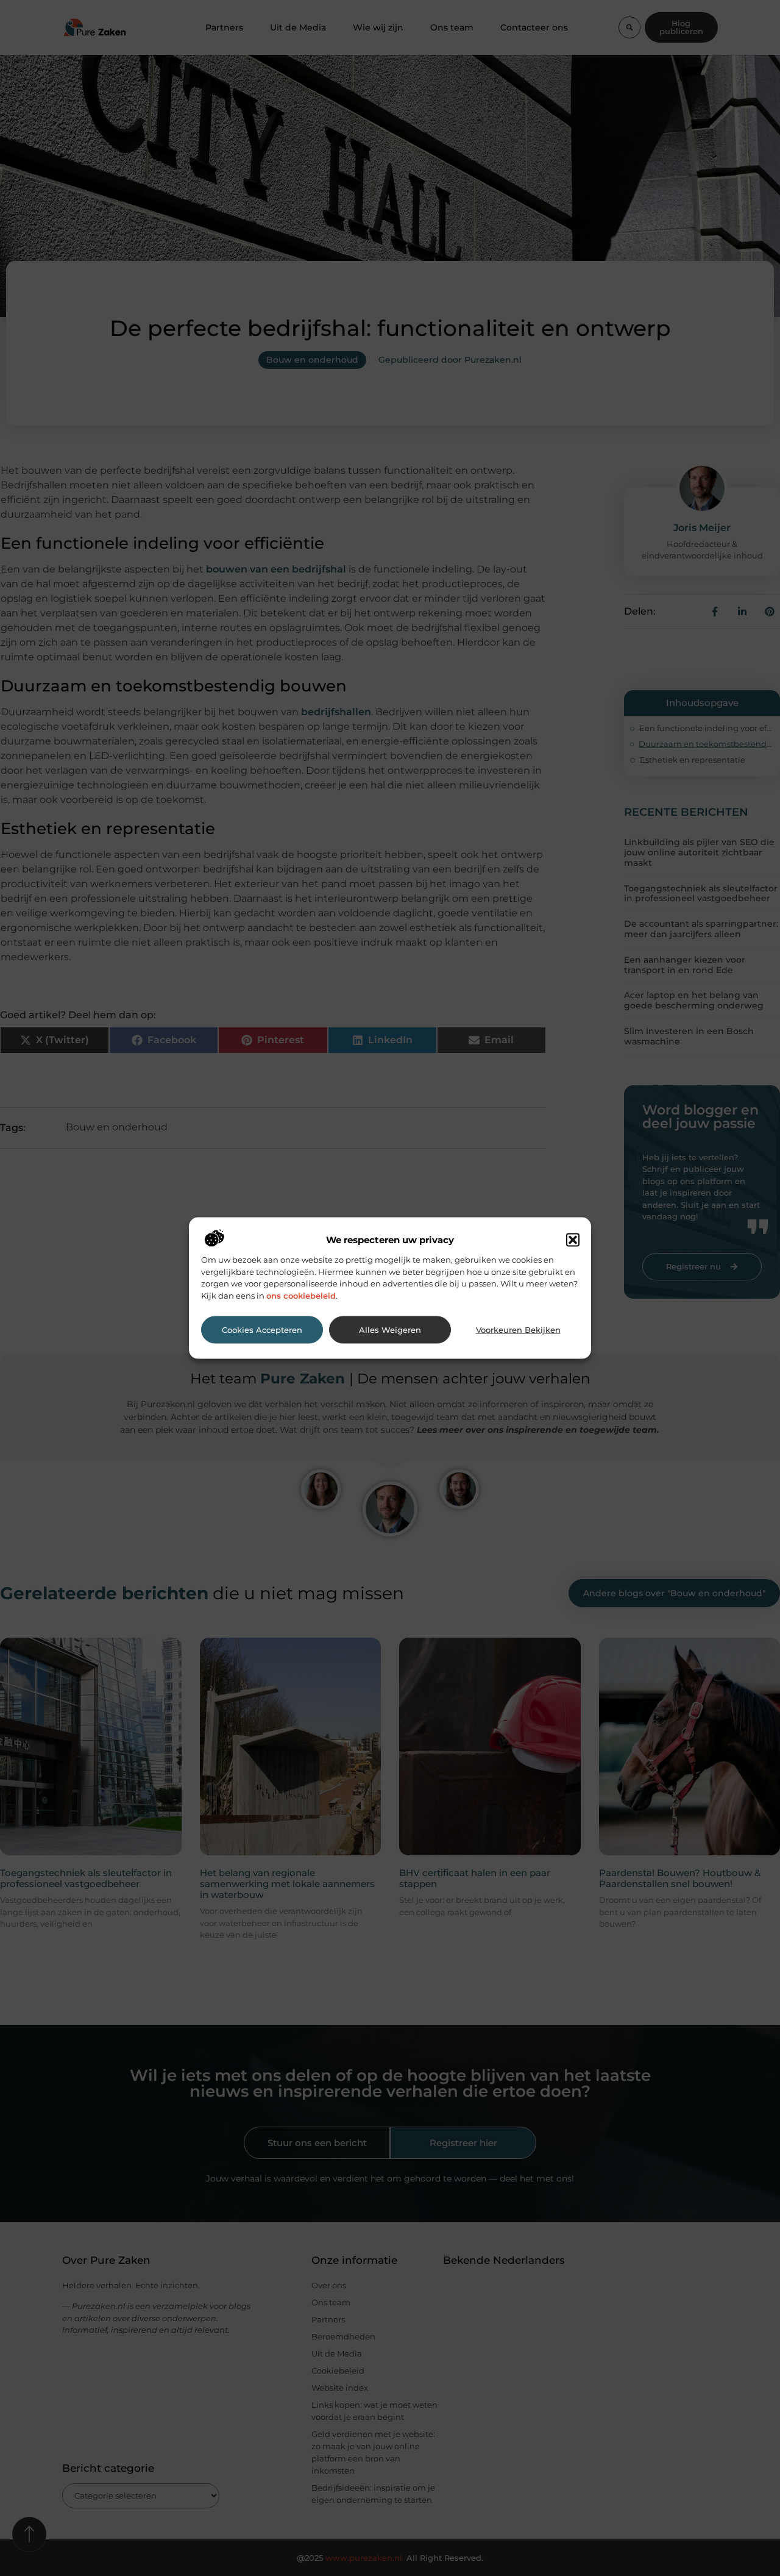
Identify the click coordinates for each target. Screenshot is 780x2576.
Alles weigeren (390, 1329)
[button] (573, 1240)
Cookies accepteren (262, 1329)
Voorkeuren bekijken (518, 1329)
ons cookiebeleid (301, 1295)
